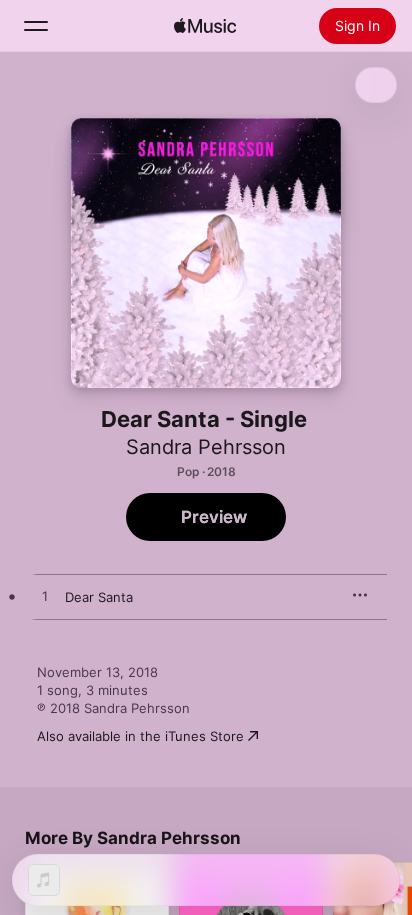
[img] (205, 26)
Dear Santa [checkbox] (99, 597)
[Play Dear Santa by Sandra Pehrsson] (45, 597)
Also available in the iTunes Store (140, 736)
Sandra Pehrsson (206, 447)
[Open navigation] (36, 26)
